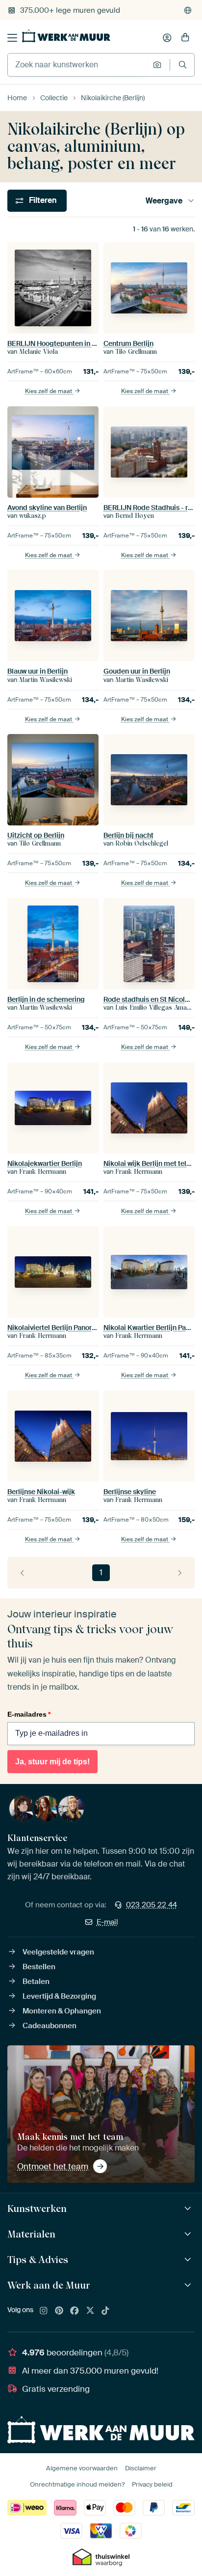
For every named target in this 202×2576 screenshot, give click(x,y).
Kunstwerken (37, 2208)
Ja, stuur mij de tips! (52, 1762)
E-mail (107, 1922)
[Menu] (12, 38)
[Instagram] (44, 2311)
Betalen (36, 1982)
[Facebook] (75, 2311)
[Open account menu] (167, 38)
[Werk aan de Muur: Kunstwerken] (189, 2209)
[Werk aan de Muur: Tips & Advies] (189, 2260)
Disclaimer (141, 2468)
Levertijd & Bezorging (59, 1996)
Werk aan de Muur (49, 2285)
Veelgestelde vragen (58, 1952)
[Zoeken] (183, 65)
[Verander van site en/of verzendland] (188, 10)
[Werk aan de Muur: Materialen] (189, 2234)
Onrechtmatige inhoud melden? (77, 2484)
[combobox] (78, 65)
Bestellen (39, 1967)
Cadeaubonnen (50, 2026)
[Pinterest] (59, 2311)
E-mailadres (29, 1714)
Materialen (31, 2234)
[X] (90, 2311)
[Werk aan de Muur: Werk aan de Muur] (189, 2285)
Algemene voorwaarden (82, 2468)
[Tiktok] (105, 2311)
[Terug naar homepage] (66, 36)
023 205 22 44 (151, 1905)
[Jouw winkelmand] (185, 38)
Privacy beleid (152, 2484)
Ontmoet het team (53, 2166)
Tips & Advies (38, 2260)
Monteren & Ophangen (62, 2011)
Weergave (164, 201)
